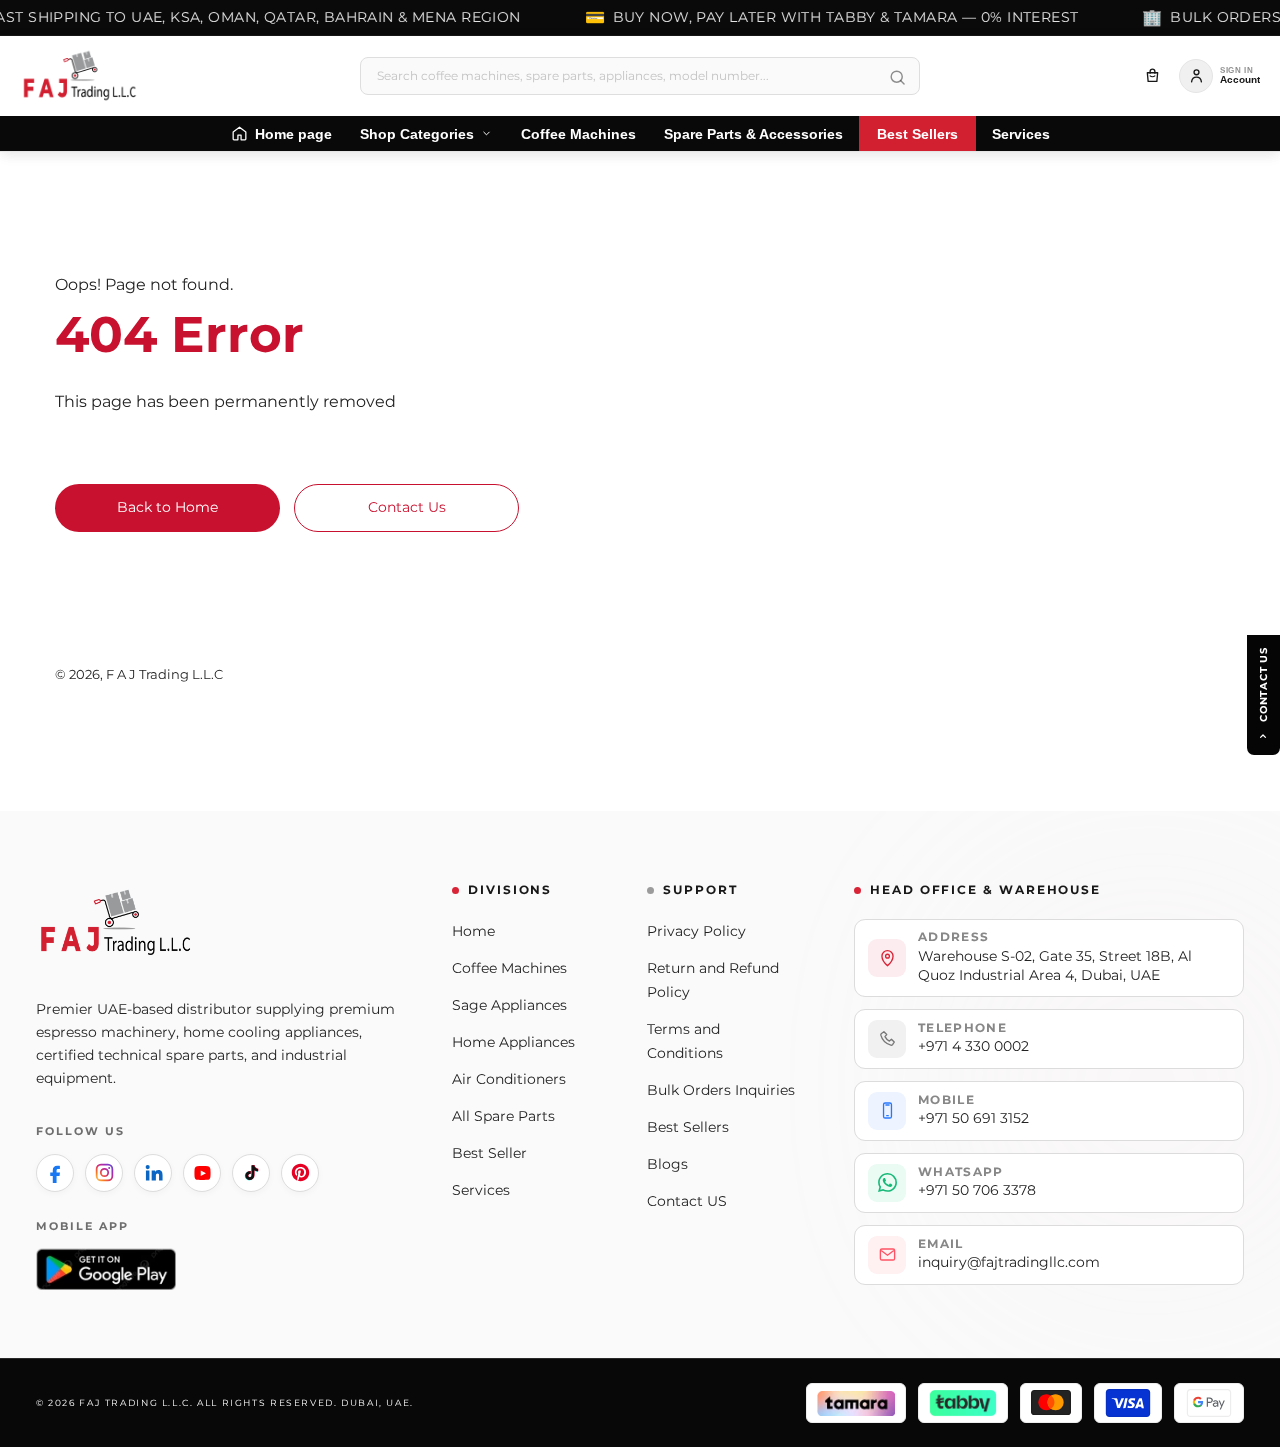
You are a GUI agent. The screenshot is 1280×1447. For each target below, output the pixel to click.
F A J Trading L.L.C (164, 674)
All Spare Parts (503, 1116)
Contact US (687, 1201)
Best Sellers (688, 1127)
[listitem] (55, 1173)
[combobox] (640, 76)
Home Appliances (513, 1042)
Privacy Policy (696, 931)
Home (473, 931)
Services (481, 1190)
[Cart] (1152, 76)
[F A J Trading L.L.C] (86, 76)
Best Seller (489, 1153)
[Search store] (897, 78)
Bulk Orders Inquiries (721, 1090)
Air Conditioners (509, 1079)
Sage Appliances (509, 1005)
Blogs (667, 1164)
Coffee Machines (509, 968)
